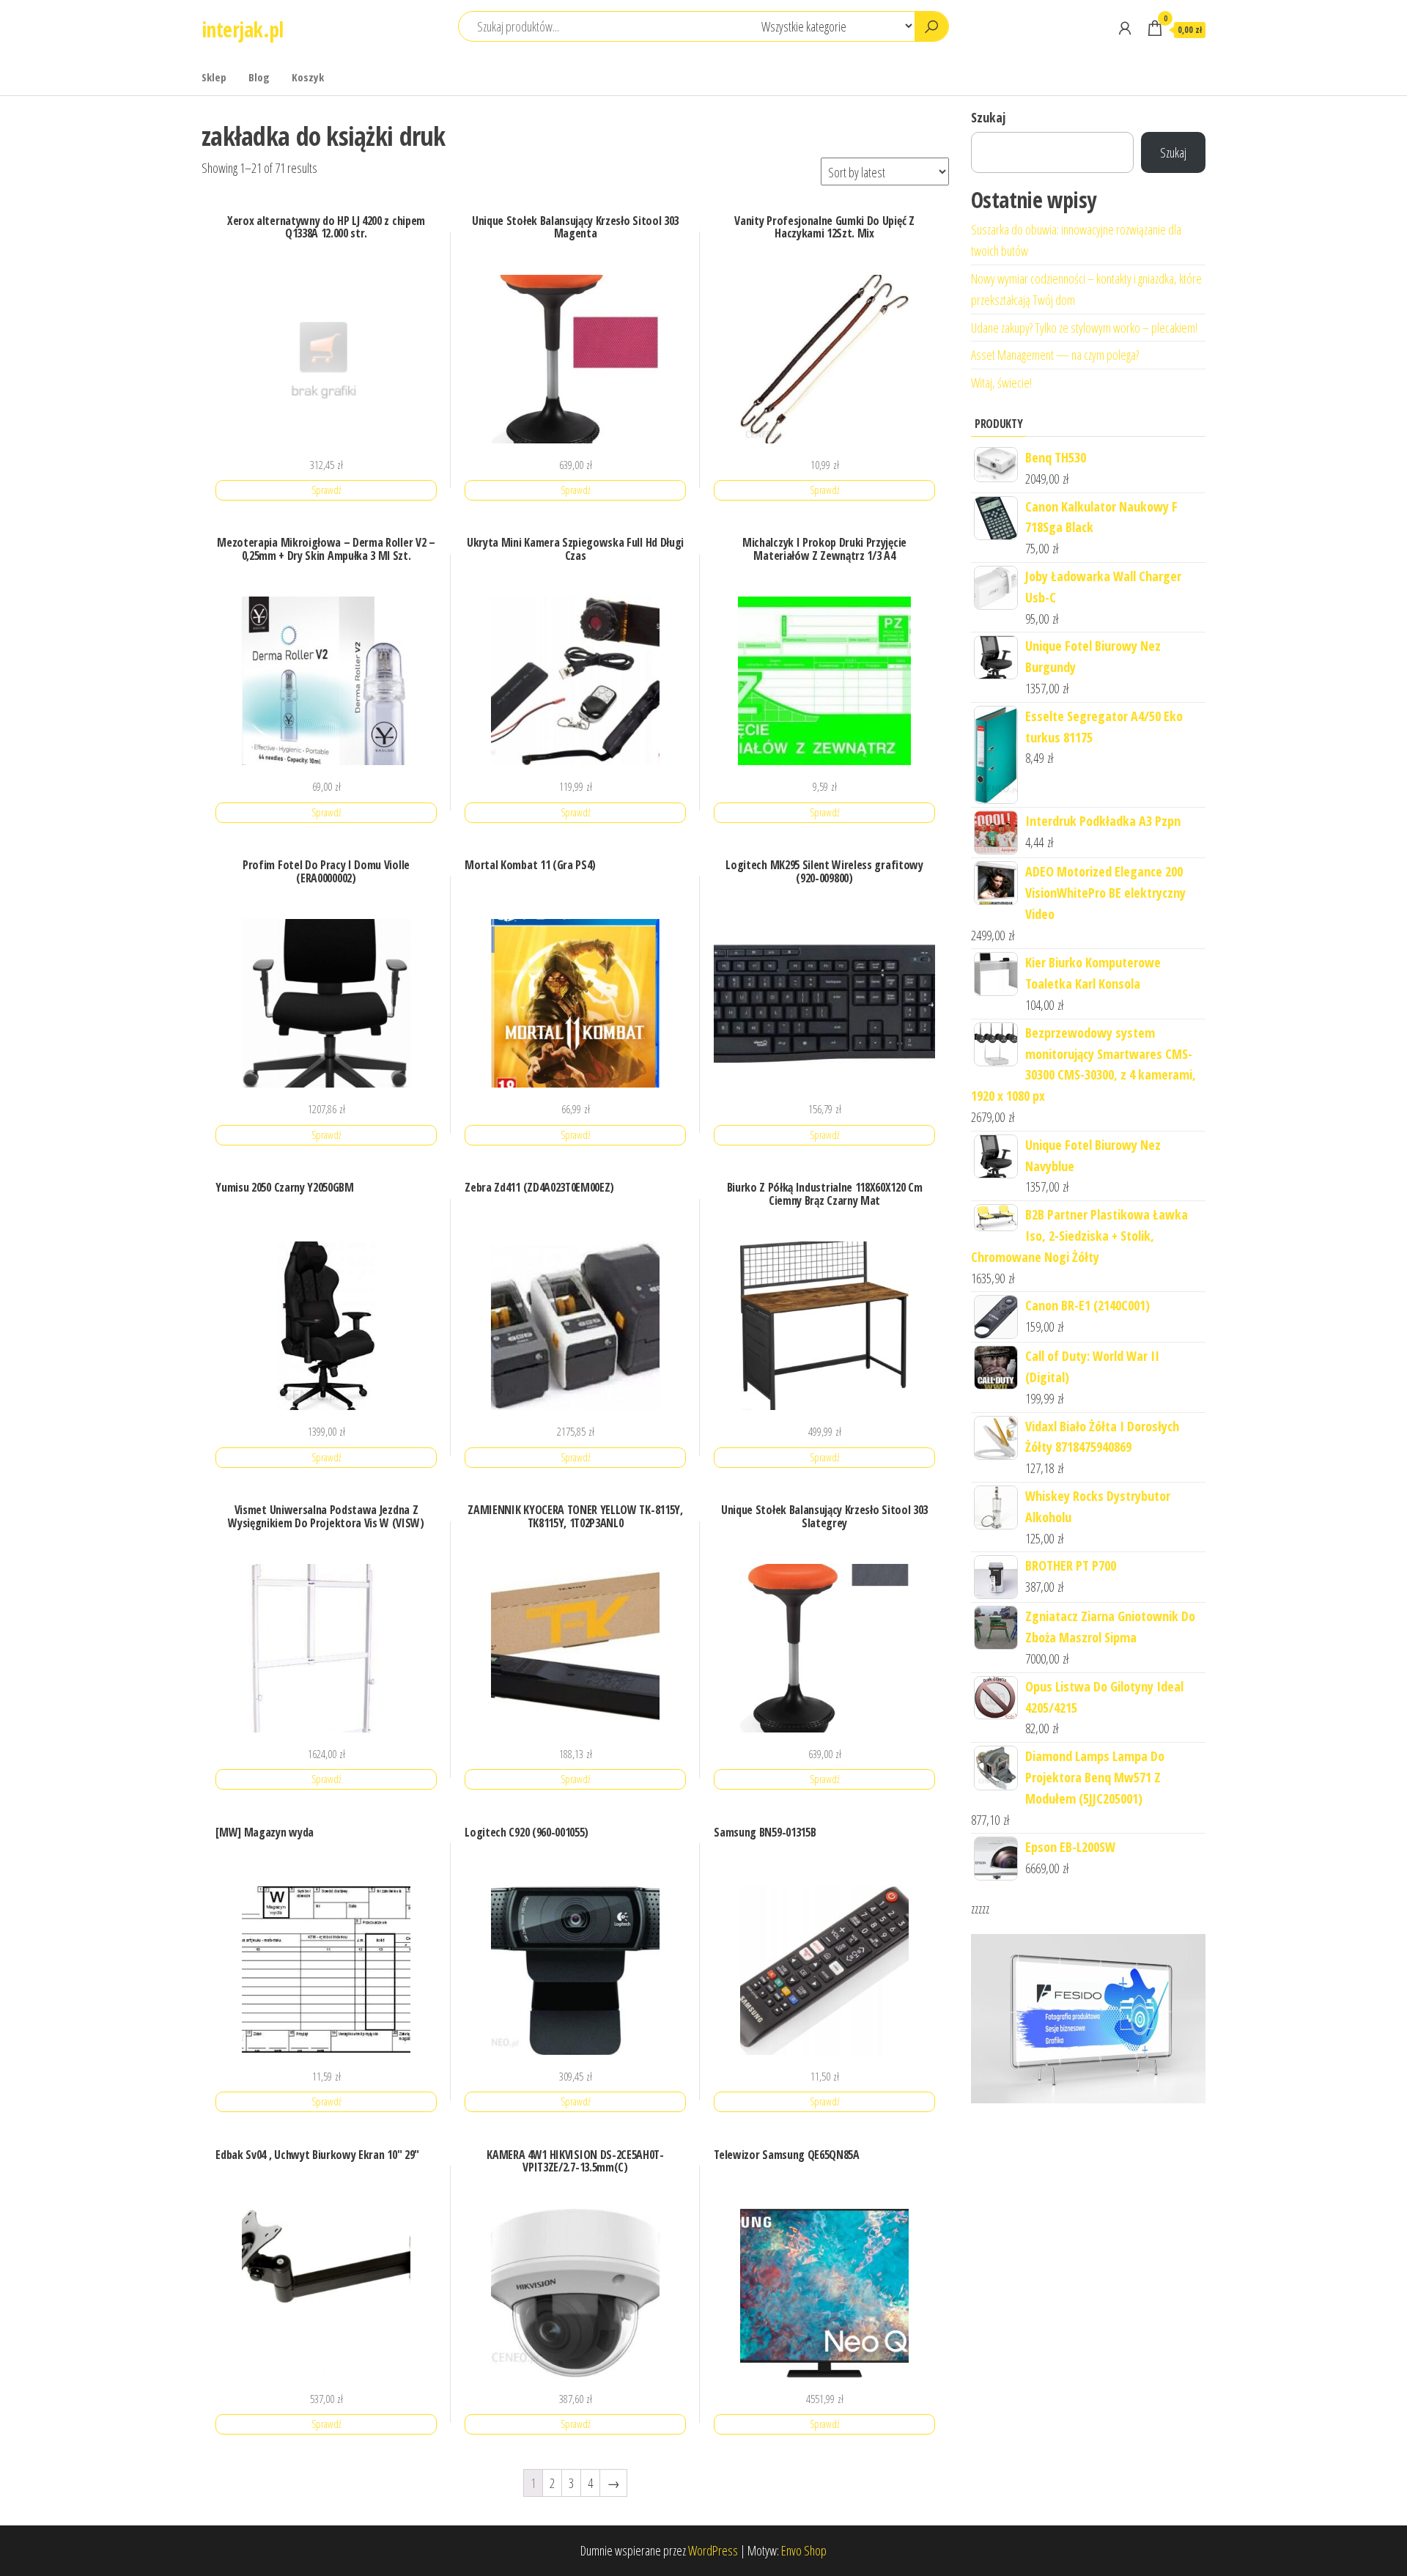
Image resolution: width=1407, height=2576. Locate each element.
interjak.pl (243, 29)
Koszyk (308, 77)
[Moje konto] (1125, 28)
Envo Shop (804, 2550)
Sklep (214, 77)
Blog (259, 77)
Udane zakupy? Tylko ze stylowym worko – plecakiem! (1084, 328)
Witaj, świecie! (1001, 383)
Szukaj (988, 117)
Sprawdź (326, 490)
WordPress (713, 2550)
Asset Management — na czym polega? (1055, 355)
